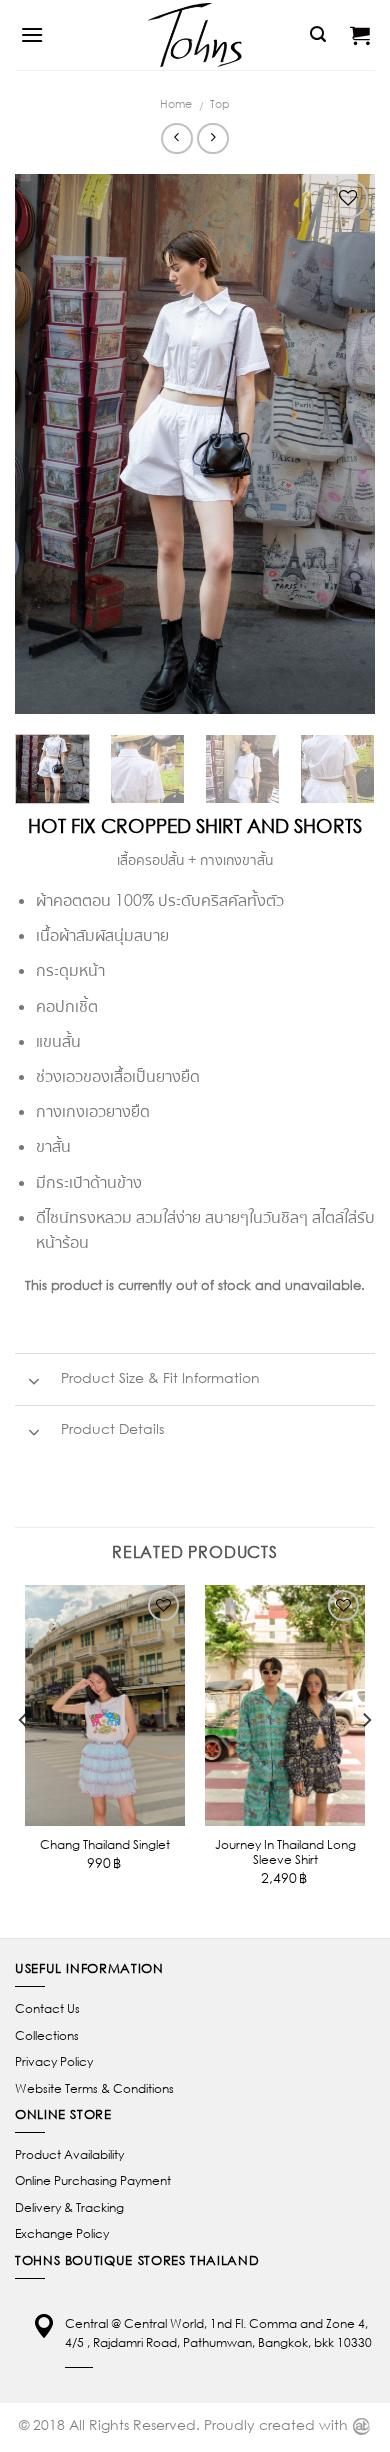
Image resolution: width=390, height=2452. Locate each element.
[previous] (47, 444)
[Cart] (360, 35)
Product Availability (69, 2154)
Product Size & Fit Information (158, 1377)
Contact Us (47, 2008)
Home (176, 103)
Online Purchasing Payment (93, 2180)
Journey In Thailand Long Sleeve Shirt (285, 1852)
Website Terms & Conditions (94, 2088)
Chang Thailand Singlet (105, 1844)
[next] (343, 444)
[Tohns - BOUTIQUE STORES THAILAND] (195, 35)
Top (220, 103)
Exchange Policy (62, 2233)
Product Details (110, 1429)
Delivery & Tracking (69, 2207)
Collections (47, 2035)
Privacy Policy (54, 2061)
